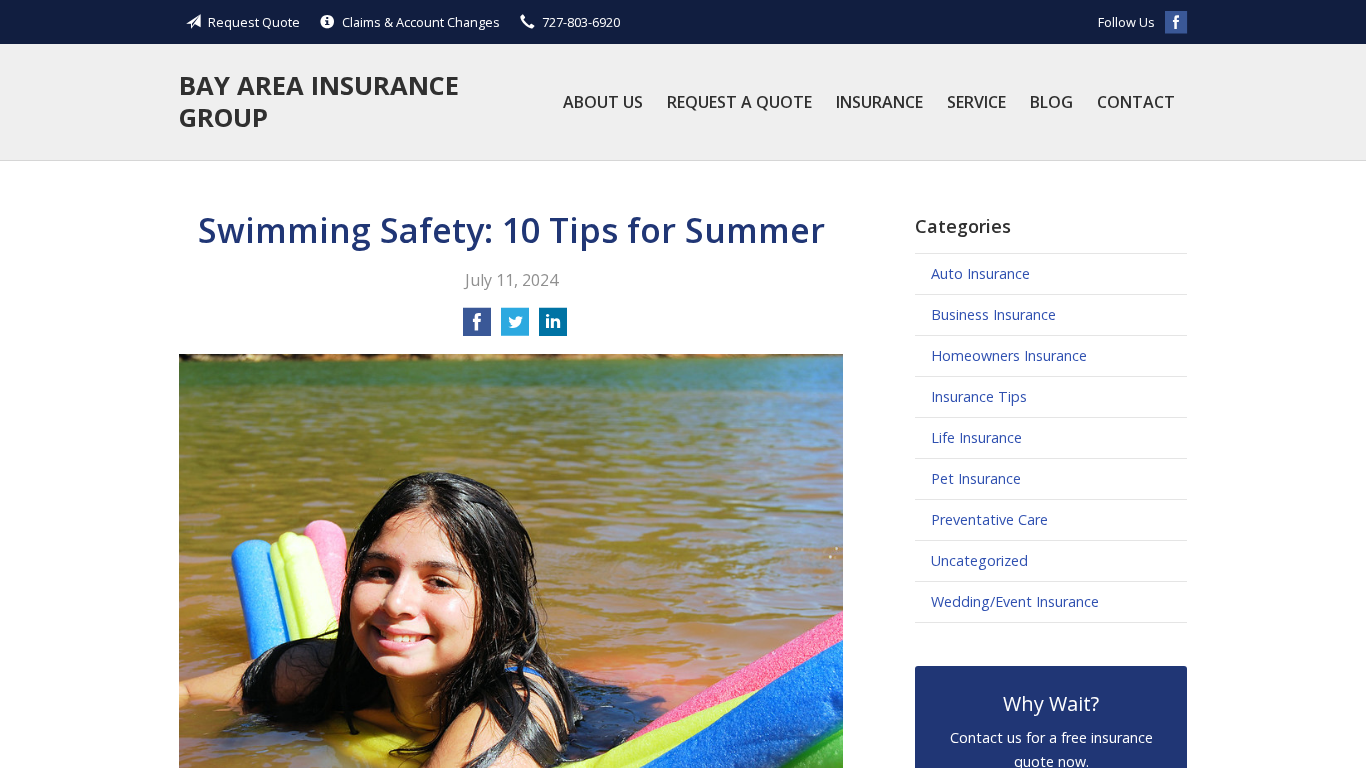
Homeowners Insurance (1009, 355)
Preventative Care (989, 519)
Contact (1136, 102)
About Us (603, 102)
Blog (1051, 102)
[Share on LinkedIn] (553, 328)
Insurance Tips (979, 396)
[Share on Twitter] (515, 328)
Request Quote (254, 22)
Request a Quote (739, 102)
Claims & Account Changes (421, 22)
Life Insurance (976, 437)
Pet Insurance (976, 478)
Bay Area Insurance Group (319, 101)
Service (976, 102)
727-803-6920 (581, 22)
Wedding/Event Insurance (1015, 601)
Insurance (879, 102)
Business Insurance (993, 314)
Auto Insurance (980, 273)
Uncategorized (979, 560)
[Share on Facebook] (477, 328)
